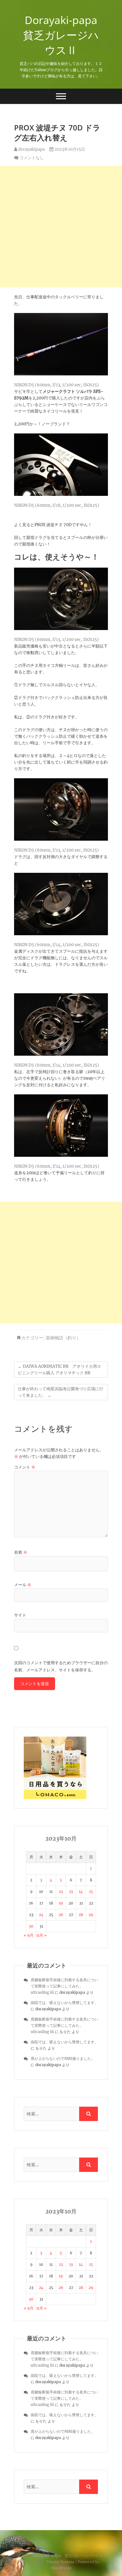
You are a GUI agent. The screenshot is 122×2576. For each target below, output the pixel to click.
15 (91, 1892)
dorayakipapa (31, 149)
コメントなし (32, 158)
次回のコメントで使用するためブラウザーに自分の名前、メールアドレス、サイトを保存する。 (61, 1666)
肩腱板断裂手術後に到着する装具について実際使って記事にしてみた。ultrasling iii (64, 1986)
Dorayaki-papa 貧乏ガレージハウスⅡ (63, 35)
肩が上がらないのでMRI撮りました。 (63, 2058)
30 (31, 1926)
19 (61, 1903)
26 (61, 1915)
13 (71, 1892)
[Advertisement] (61, 227)
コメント (25, 1467)
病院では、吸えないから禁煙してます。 (64, 2003)
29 (91, 1915)
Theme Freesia (60, 2562)
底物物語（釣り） (63, 1338)
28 (81, 1915)
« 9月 (29, 1935)
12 (61, 1892)
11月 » (41, 1935)
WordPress (61, 2568)
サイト (20, 1615)
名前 (21, 1552)
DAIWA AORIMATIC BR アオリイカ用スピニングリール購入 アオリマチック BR (59, 1370)
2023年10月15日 (69, 149)
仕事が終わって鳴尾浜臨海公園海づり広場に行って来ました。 (61, 1392)
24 (41, 1915)
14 (81, 1892)
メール (23, 1585)
